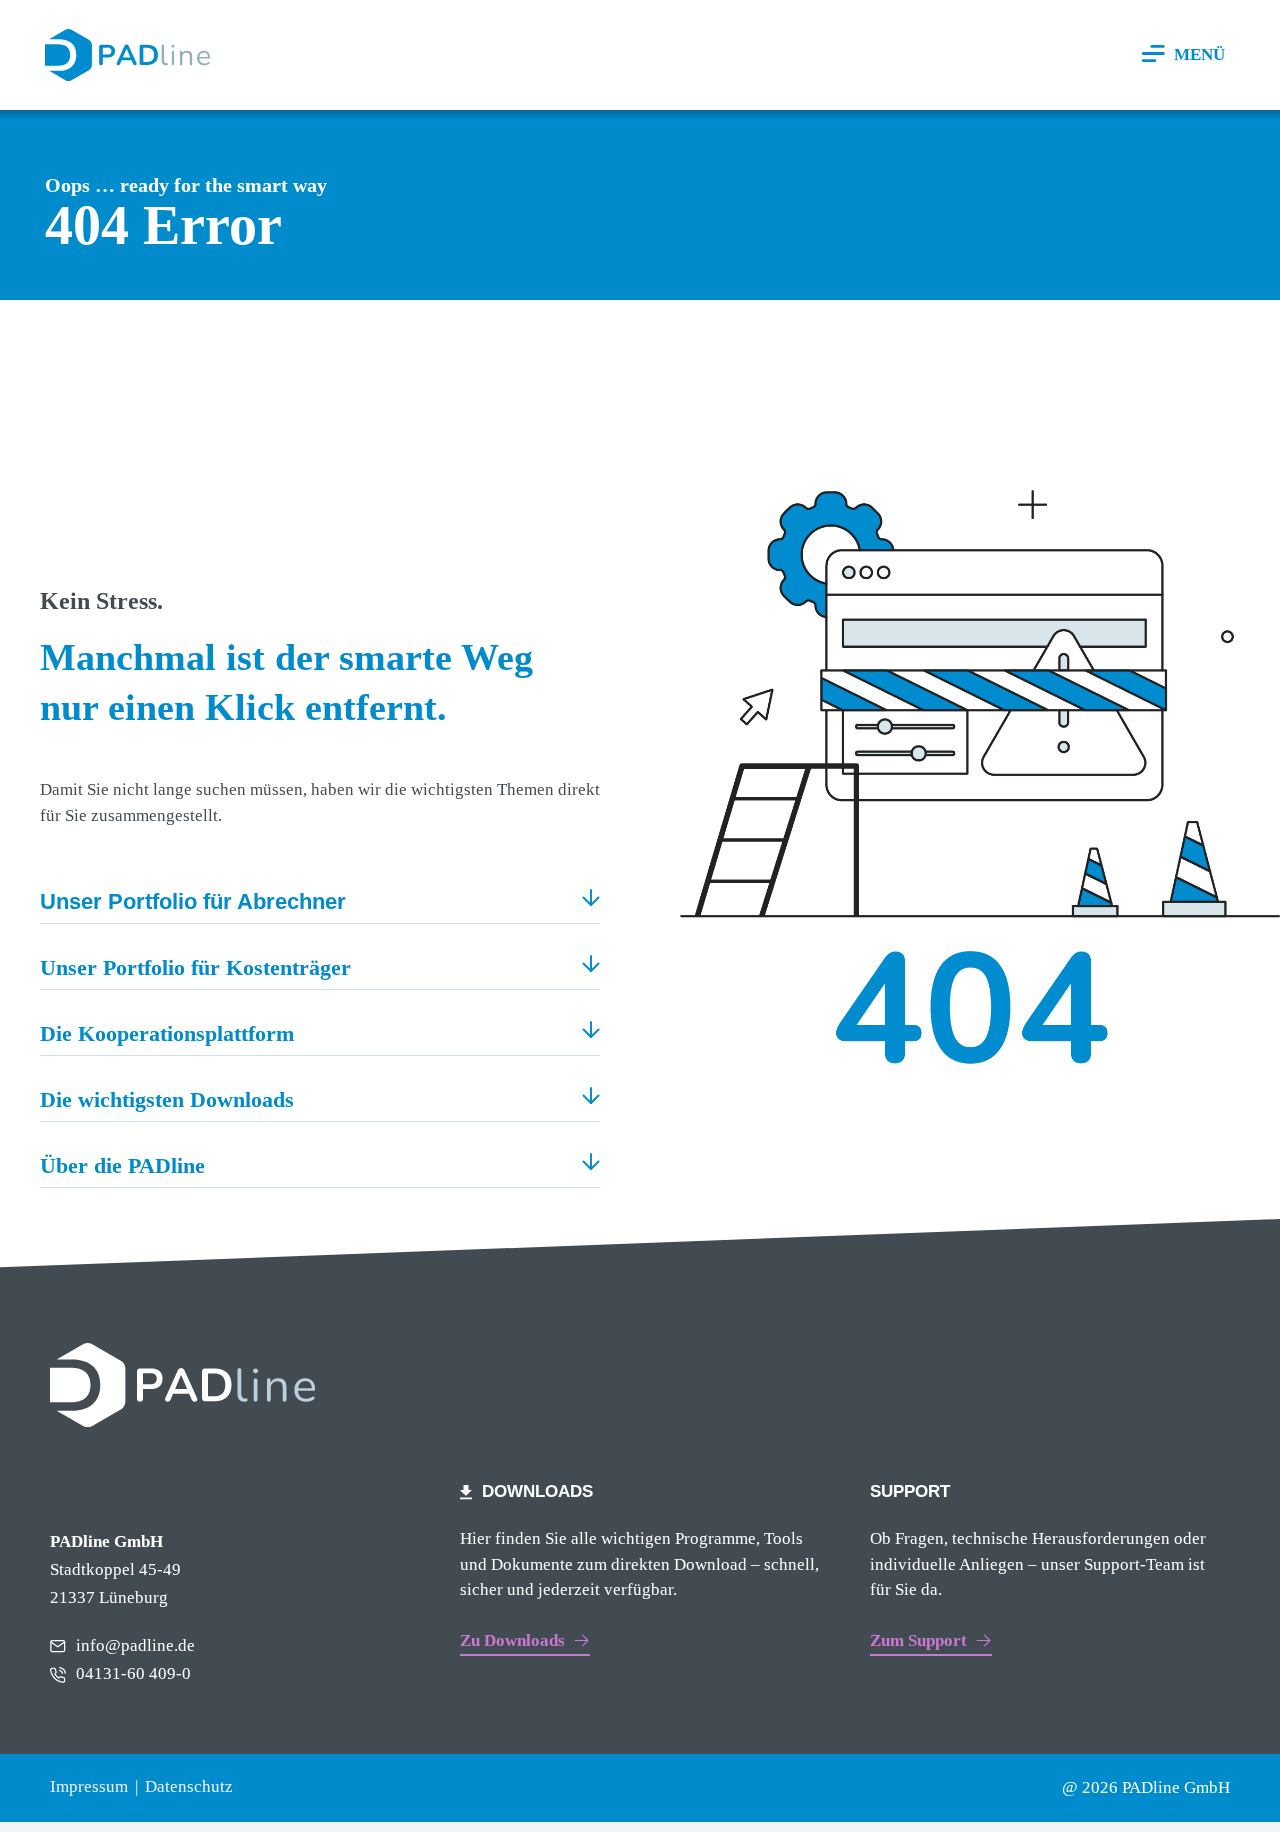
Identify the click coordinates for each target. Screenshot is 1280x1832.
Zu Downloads (512, 1640)
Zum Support (918, 1640)
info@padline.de (135, 1645)
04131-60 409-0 (133, 1673)
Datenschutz (189, 1786)
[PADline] (127, 55)
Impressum (89, 1786)
